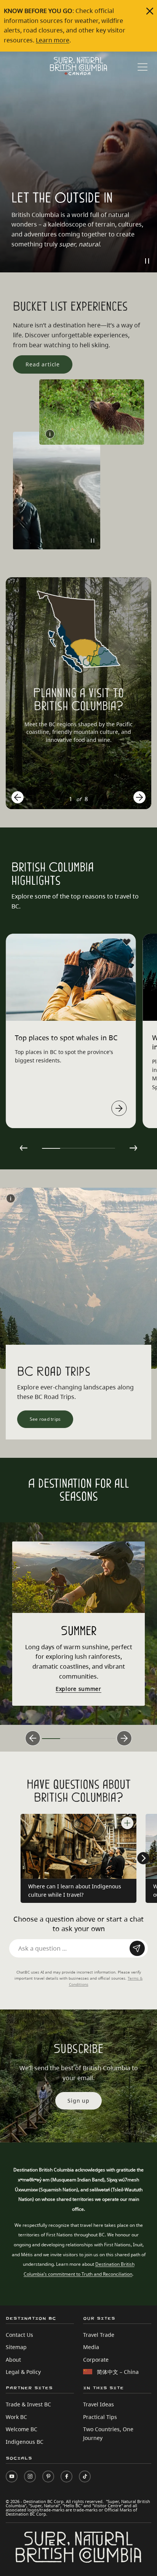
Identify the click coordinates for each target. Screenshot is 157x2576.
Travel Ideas (99, 2404)
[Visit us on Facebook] (66, 2476)
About (13, 2360)
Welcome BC (22, 2429)
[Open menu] (143, 67)
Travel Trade (99, 2335)
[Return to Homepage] (78, 66)
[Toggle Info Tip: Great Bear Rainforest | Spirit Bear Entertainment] (50, 434)
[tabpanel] (71, 1031)
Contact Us (19, 2335)
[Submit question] (137, 1948)
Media (91, 2347)
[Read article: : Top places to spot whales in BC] (119, 1108)
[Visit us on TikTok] (85, 2476)
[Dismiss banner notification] (150, 11)
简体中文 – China (118, 2372)
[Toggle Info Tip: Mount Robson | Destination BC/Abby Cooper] (11, 1198)
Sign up (78, 2101)
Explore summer (78, 1689)
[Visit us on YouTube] (12, 2476)
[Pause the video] (147, 261)
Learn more (53, 40)
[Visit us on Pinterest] (48, 2476)
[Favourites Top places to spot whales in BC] (127, 942)
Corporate (96, 2360)
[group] (78, 693)
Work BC (16, 2417)
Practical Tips (100, 2417)
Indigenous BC (25, 2442)
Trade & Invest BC (28, 2404)
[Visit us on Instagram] (30, 2476)
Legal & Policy (23, 2372)
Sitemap (16, 2347)
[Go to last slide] (18, 797)
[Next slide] (139, 797)
